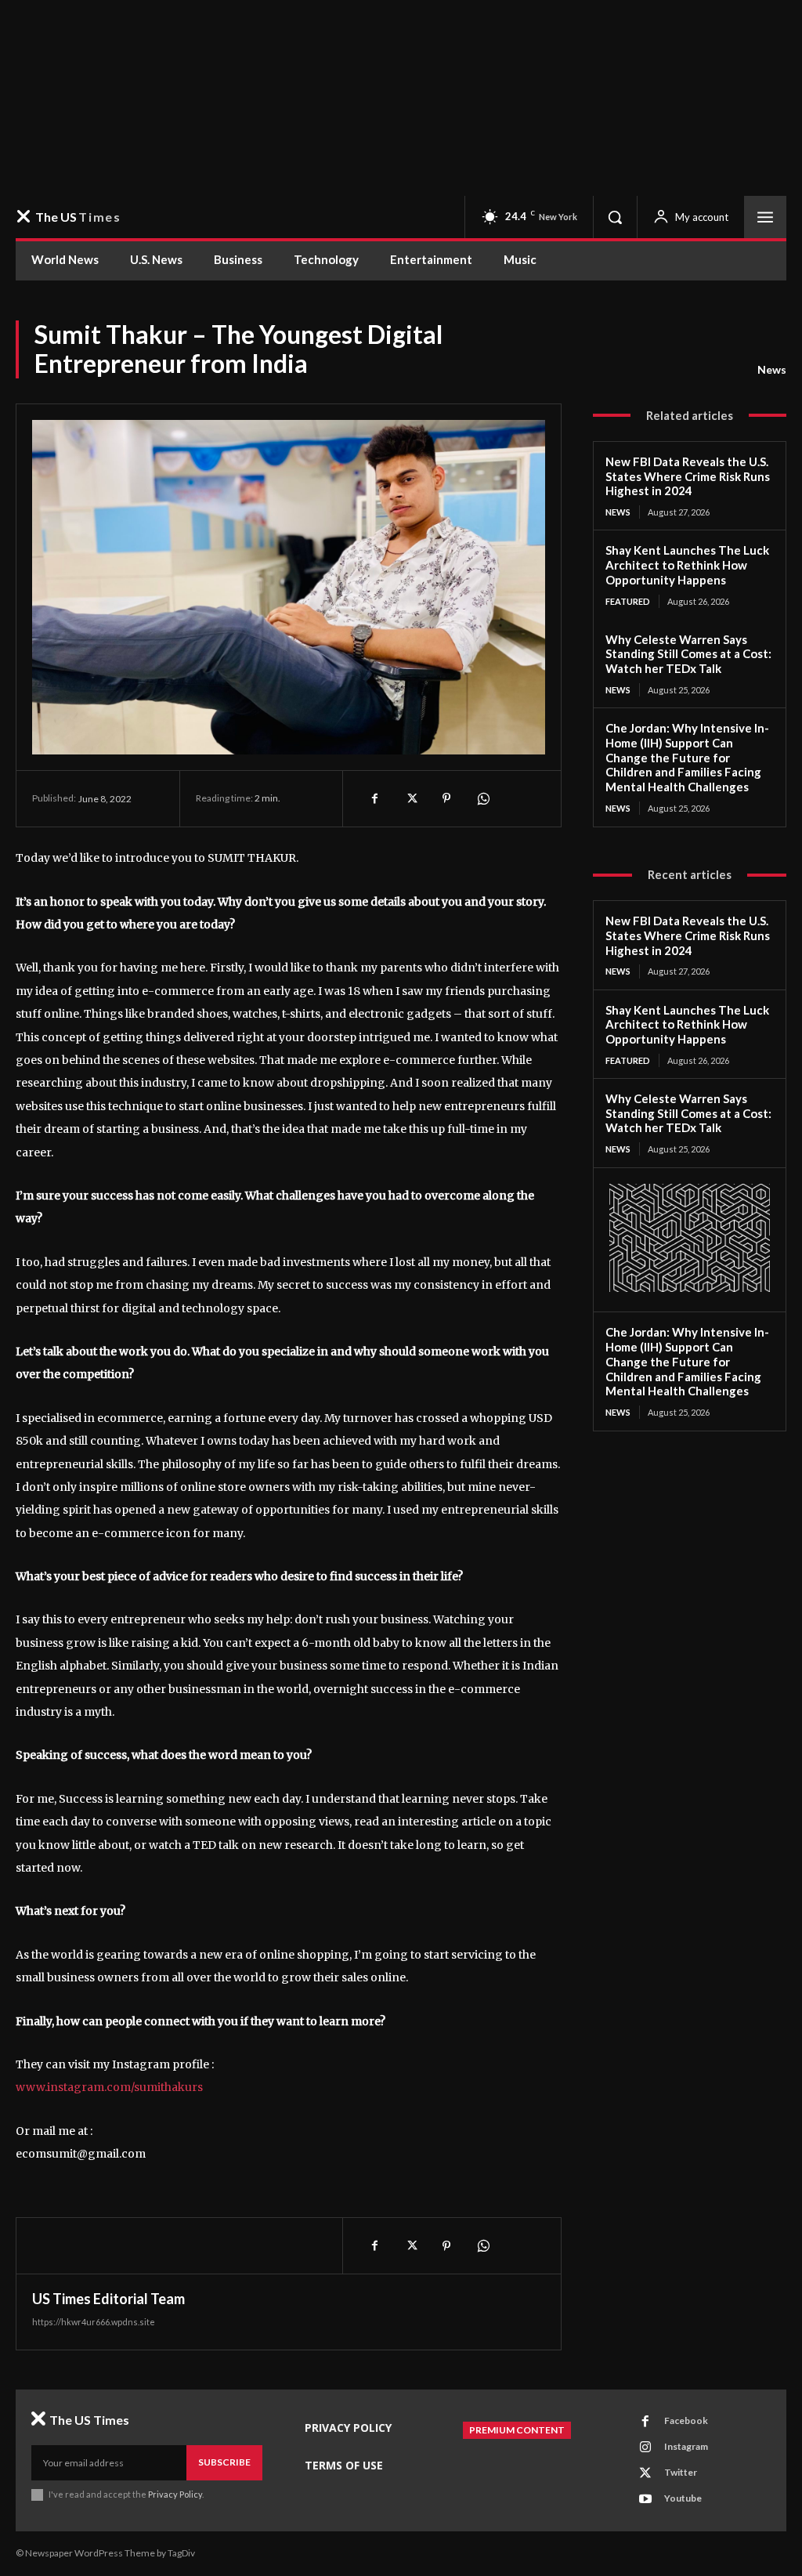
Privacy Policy (175, 2494)
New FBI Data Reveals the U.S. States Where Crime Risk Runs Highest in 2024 (688, 476)
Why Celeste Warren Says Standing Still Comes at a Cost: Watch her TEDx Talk (688, 654)
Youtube (683, 2498)
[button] (615, 217)
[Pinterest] (446, 798)
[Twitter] (410, 798)
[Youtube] (645, 2499)
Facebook (686, 2420)
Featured (628, 601)
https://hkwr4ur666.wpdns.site (94, 2322)
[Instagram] (645, 2448)
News (772, 369)
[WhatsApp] (482, 798)
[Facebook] (374, 798)
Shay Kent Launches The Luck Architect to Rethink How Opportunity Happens (687, 565)
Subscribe (224, 2462)
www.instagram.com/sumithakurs (109, 2087)
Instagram (686, 2446)
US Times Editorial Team (108, 2299)
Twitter (681, 2472)
